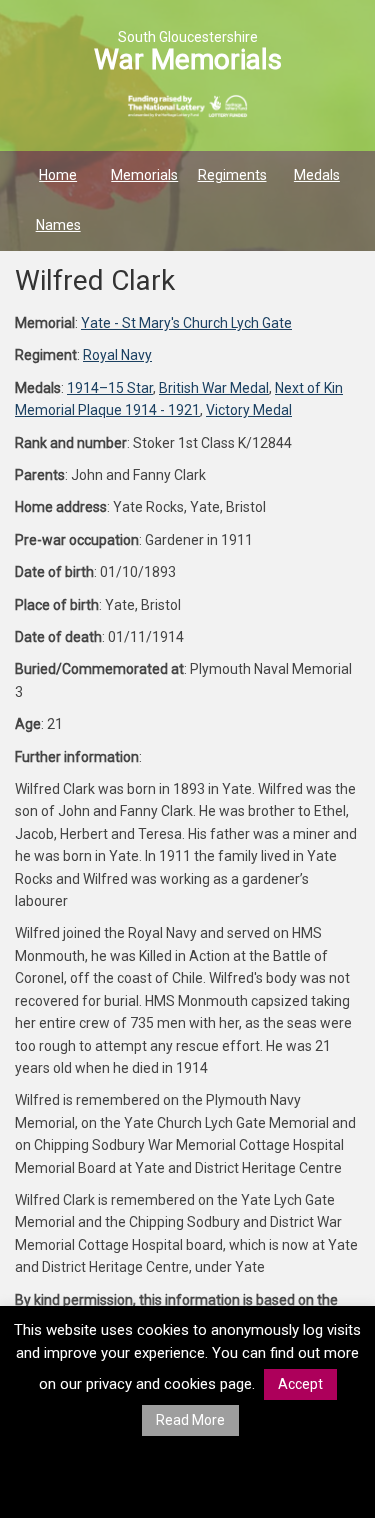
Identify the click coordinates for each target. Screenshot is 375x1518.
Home (58, 175)
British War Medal (214, 388)
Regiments (232, 175)
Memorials (144, 175)
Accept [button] (300, 1384)
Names (58, 225)
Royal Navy (117, 355)
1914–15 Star (110, 388)
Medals (317, 175)
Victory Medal (249, 410)
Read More (190, 1420)
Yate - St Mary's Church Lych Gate (186, 323)
